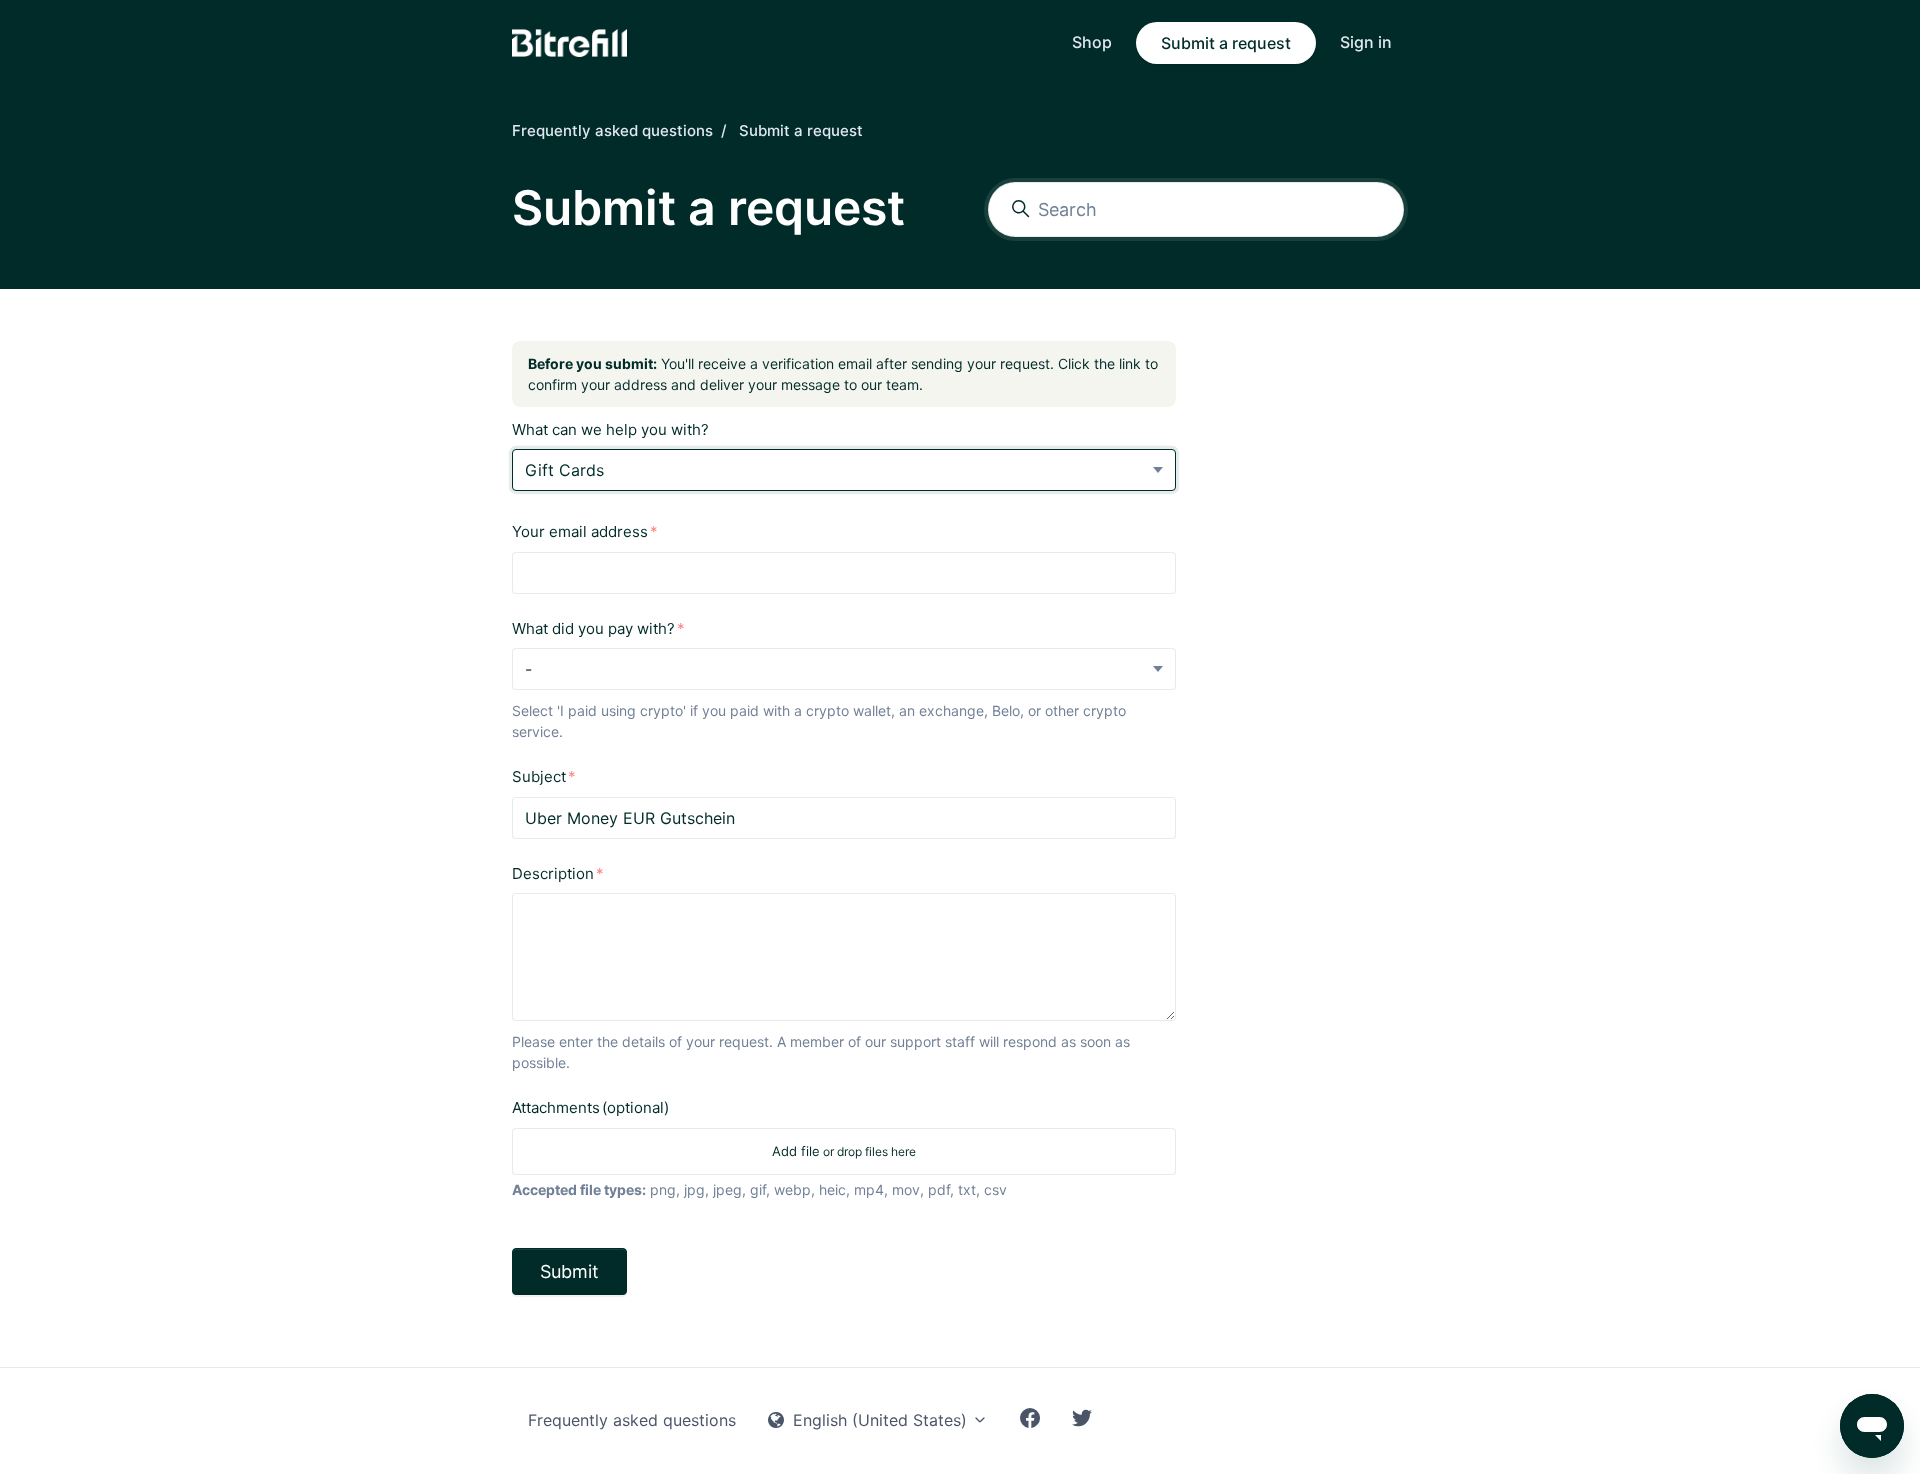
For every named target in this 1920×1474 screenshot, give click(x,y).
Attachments (590, 1107)
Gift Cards (564, 470)
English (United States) (880, 1420)
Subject (539, 776)
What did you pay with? (593, 628)
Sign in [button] (1366, 42)
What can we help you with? (610, 429)
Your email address (580, 531)
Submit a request (1226, 43)
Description (553, 873)
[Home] (569, 43)
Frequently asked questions (612, 130)
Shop (1092, 42)
